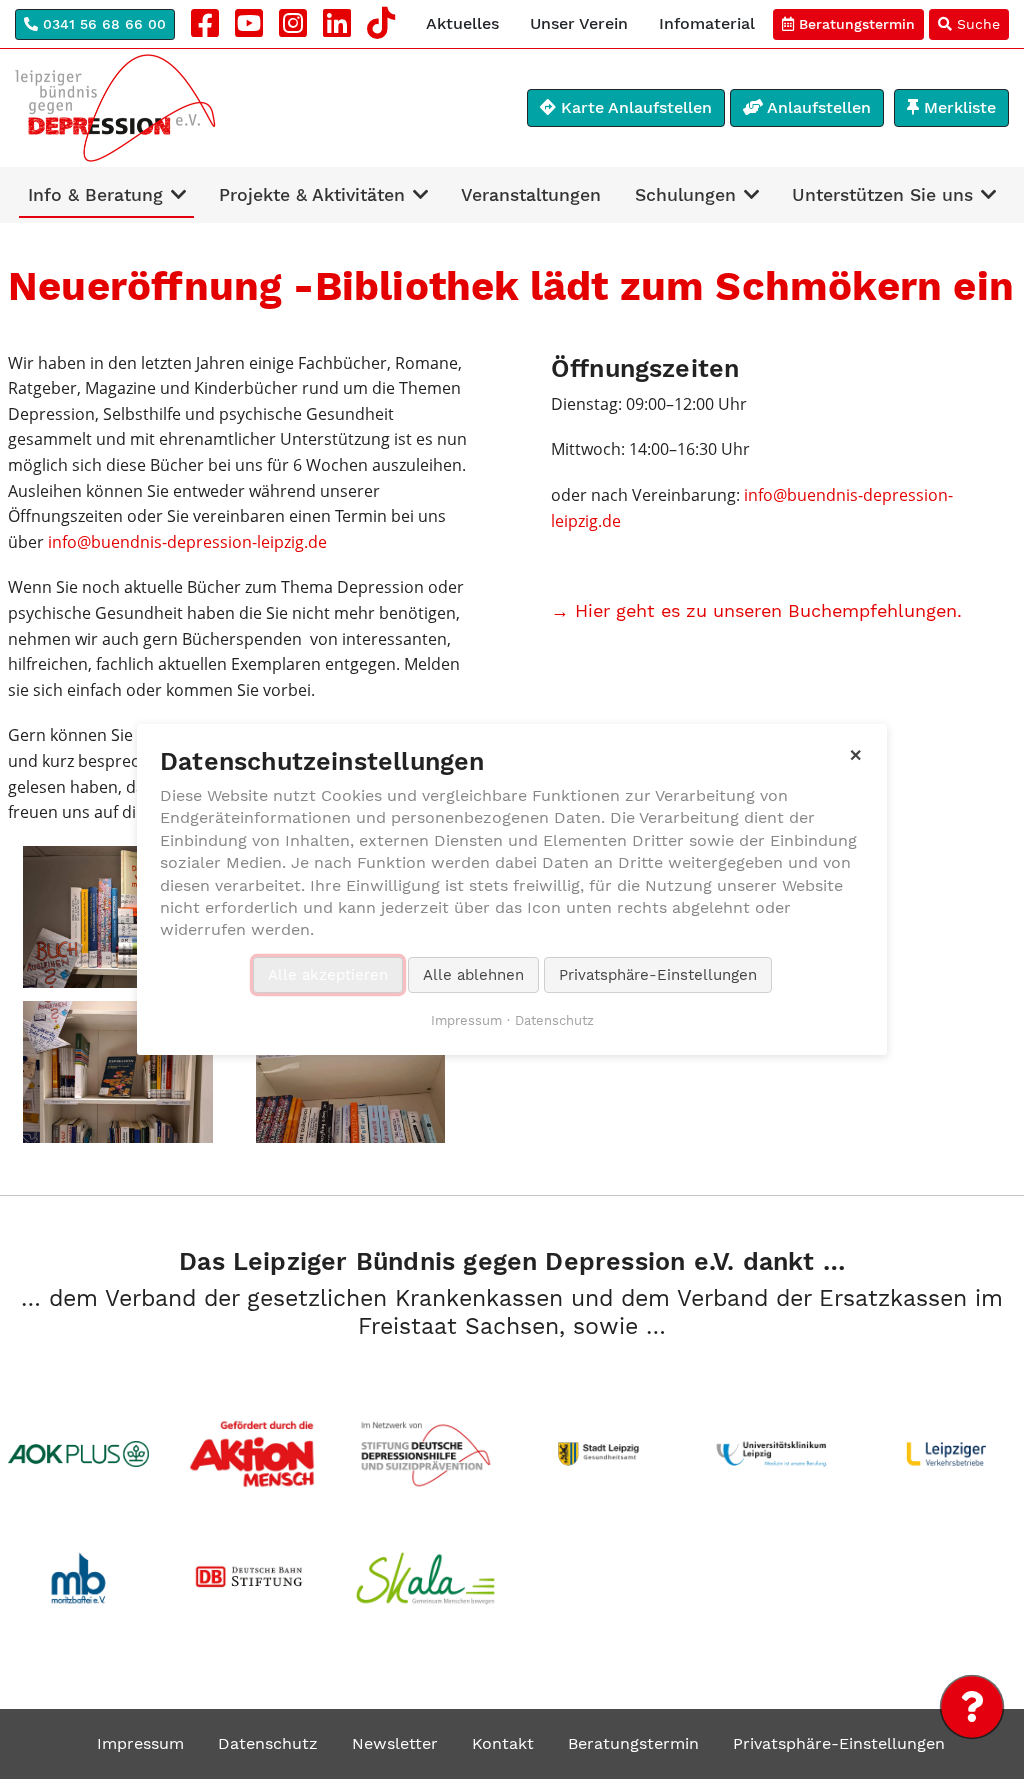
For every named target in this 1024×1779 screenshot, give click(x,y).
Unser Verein (579, 23)
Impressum (140, 1743)
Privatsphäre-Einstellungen (839, 1743)
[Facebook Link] (205, 24)
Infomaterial (707, 23)
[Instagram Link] (293, 24)
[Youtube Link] (249, 24)
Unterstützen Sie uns (882, 195)
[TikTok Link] (381, 24)
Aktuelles (462, 23)
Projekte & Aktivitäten (312, 195)
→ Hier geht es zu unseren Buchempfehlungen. (756, 610)
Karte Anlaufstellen (634, 107)
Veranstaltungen (531, 195)
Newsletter (395, 1743)
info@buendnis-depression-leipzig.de (187, 542)
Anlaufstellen (817, 107)
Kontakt (503, 1743)
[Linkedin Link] (337, 24)
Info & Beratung (95, 195)
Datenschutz (268, 1743)
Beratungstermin (854, 24)
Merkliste (957, 107)
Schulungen (685, 195)
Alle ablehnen (473, 975)
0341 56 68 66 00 (102, 24)
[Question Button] (971, 1706)
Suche (976, 24)
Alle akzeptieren (328, 975)
